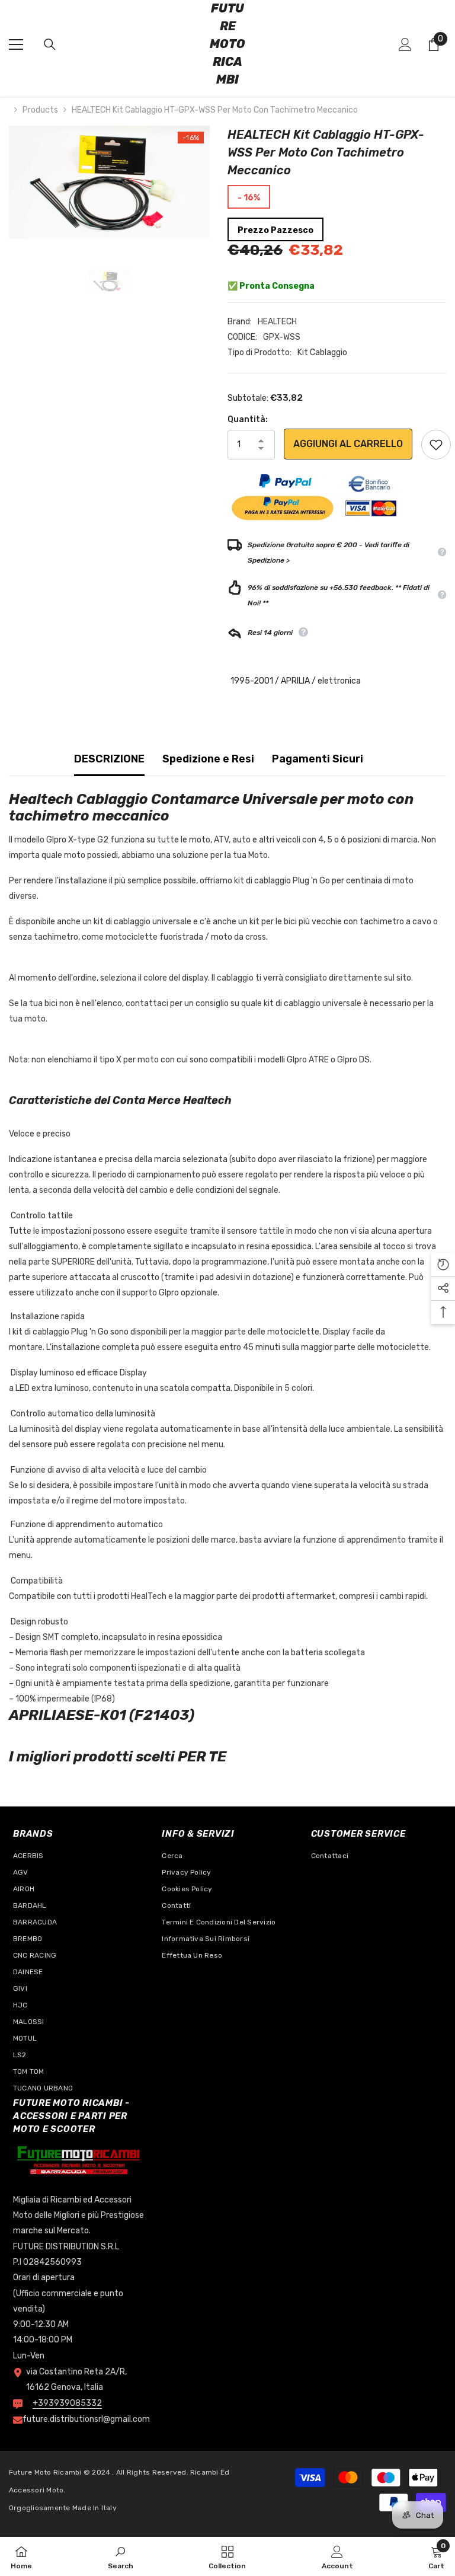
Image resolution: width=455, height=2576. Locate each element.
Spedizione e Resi (208, 759)
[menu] (16, 44)
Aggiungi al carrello (348, 444)
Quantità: (248, 419)
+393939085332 (67, 2403)
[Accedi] (405, 44)
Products (40, 110)
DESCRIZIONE (109, 759)
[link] (121, 2556)
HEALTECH (277, 322)
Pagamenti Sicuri (318, 759)
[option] (109, 182)
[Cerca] (50, 44)
